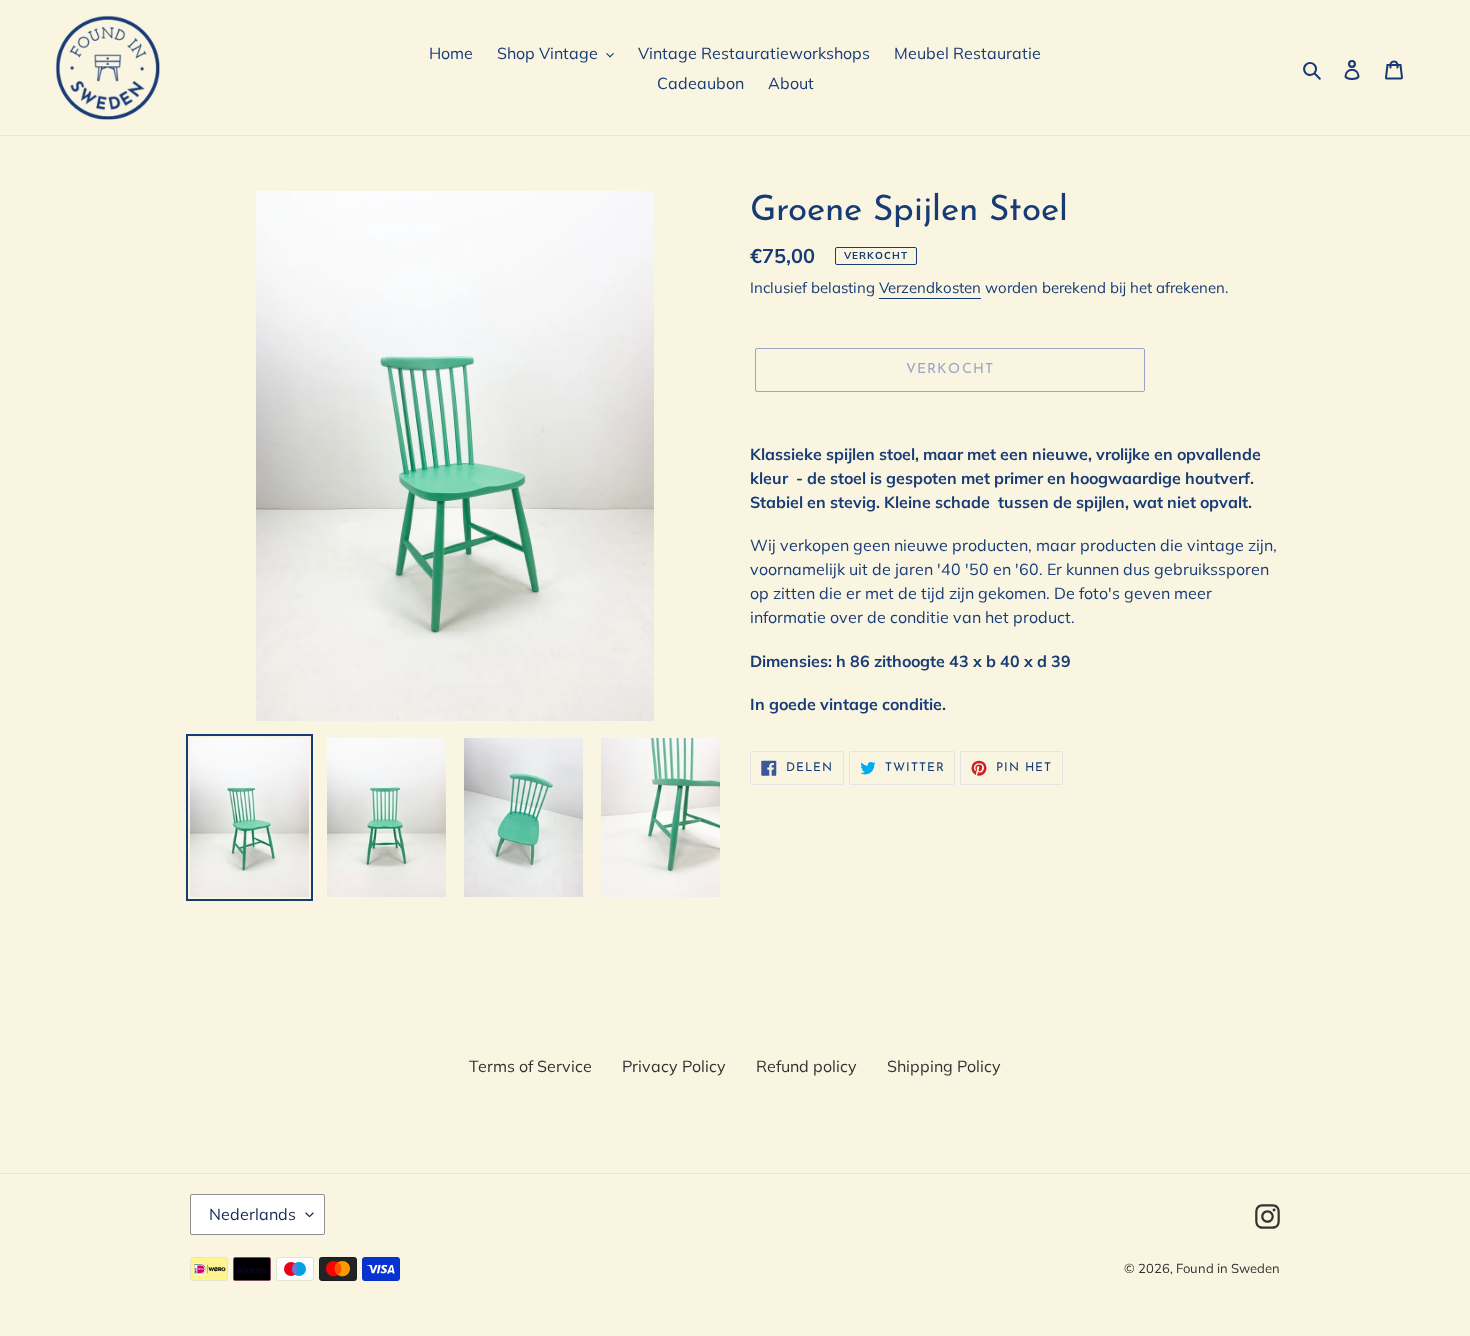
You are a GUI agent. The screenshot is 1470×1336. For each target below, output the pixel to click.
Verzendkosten (930, 287)
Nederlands (252, 1214)
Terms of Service (530, 1066)
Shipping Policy (944, 1066)
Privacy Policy (674, 1066)
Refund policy (806, 1066)
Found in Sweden (1228, 1268)
